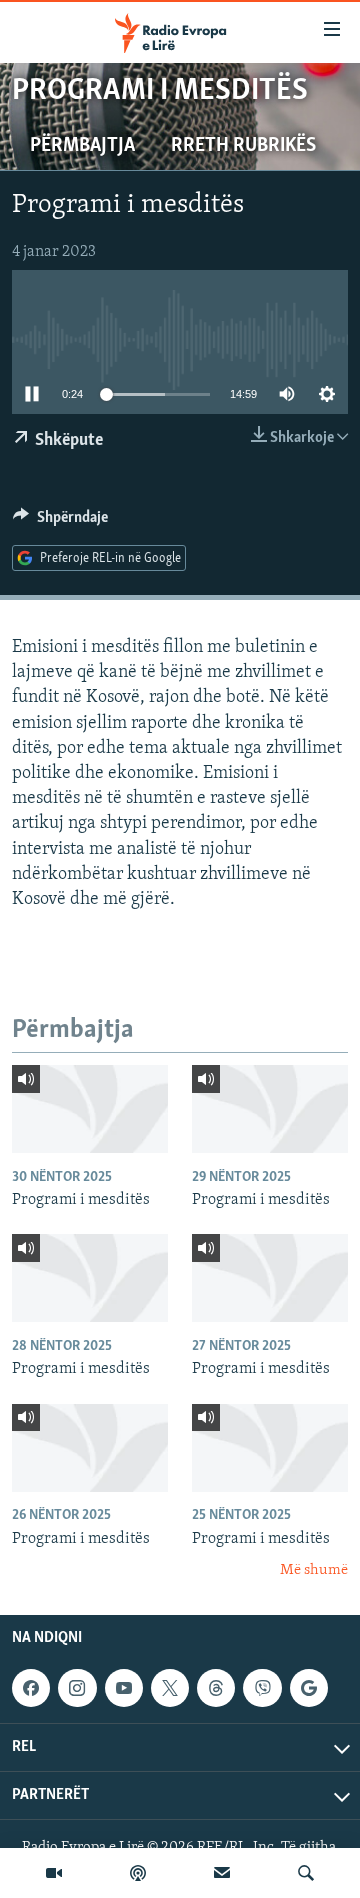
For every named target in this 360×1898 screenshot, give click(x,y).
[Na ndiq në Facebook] (31, 1689)
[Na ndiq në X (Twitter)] (170, 1689)
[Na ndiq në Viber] (262, 1689)
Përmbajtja (82, 146)
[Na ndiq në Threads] (216, 1689)
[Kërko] (306, 1873)
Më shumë (314, 1570)
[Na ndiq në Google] (309, 1689)
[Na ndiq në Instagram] (77, 1689)
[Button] (60, 522)
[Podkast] (138, 1873)
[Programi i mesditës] (90, 1109)
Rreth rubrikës (243, 146)
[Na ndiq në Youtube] (124, 1689)
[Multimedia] (54, 1873)
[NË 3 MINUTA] (222, 1873)
